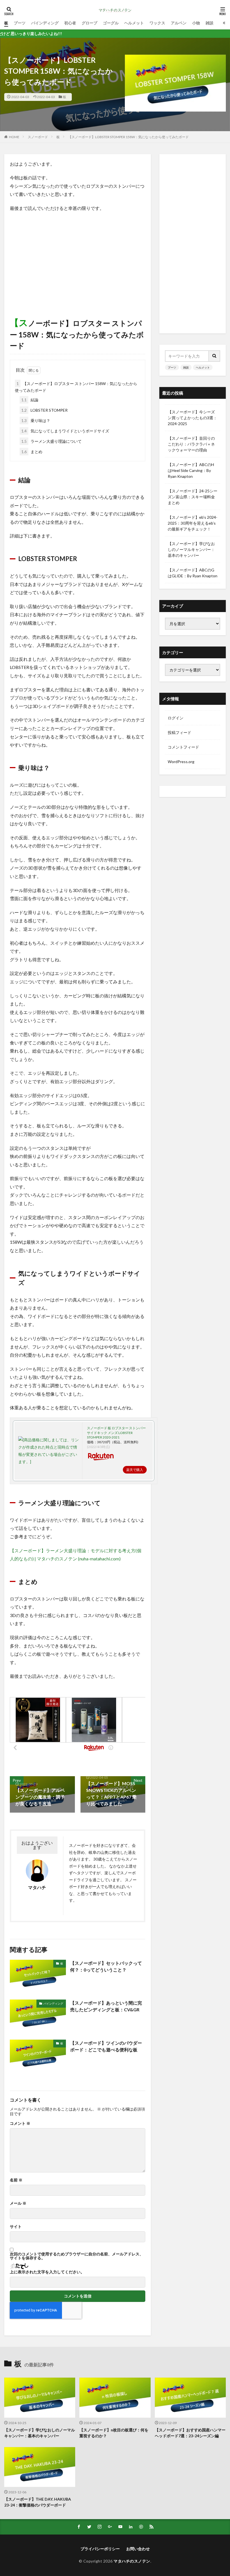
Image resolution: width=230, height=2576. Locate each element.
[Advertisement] (78, 257)
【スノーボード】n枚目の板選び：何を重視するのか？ (114, 2433)
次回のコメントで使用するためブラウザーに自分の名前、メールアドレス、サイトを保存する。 (77, 2256)
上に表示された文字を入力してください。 (47, 2272)
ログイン (176, 718)
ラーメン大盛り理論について (51, 441)
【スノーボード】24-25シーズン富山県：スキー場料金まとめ (193, 497)
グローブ (89, 23)
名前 (16, 2180)
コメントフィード (183, 747)
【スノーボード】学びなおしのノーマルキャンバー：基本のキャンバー (191, 549)
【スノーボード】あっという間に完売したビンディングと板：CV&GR (106, 2006)
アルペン (179, 23)
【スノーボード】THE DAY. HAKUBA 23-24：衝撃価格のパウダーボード (38, 2502)
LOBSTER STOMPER (44, 410)
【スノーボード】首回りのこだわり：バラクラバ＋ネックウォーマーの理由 (191, 444)
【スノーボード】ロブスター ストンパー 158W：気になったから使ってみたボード (76, 387)
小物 (196, 23)
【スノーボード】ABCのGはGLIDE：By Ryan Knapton (193, 573)
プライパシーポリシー (100, 2549)
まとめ (32, 452)
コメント (20, 2123)
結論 (30, 400)
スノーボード (38, 137)
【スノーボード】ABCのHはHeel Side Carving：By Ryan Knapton (191, 470)
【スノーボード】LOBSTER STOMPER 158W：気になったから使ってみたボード (128, 137)
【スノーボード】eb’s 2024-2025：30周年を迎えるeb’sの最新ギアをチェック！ (193, 523)
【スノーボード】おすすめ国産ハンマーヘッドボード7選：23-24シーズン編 (190, 2433)
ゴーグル (111, 23)
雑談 (210, 23)
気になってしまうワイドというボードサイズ (65, 431)
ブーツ (20, 23)
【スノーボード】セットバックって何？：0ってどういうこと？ (106, 1966)
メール (18, 2203)
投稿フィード (180, 732)
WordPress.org (181, 762)
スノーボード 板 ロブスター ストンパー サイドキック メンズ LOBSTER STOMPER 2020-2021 (116, 1433)
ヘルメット (134, 23)
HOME (14, 137)
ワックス (157, 23)
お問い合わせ (138, 2549)
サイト (16, 2227)
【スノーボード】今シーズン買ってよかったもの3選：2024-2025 (192, 418)
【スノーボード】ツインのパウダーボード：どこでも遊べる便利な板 (106, 2046)
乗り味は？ (36, 421)
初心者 (70, 23)
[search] (215, 356)
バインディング (45, 23)
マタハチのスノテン (132, 2561)
